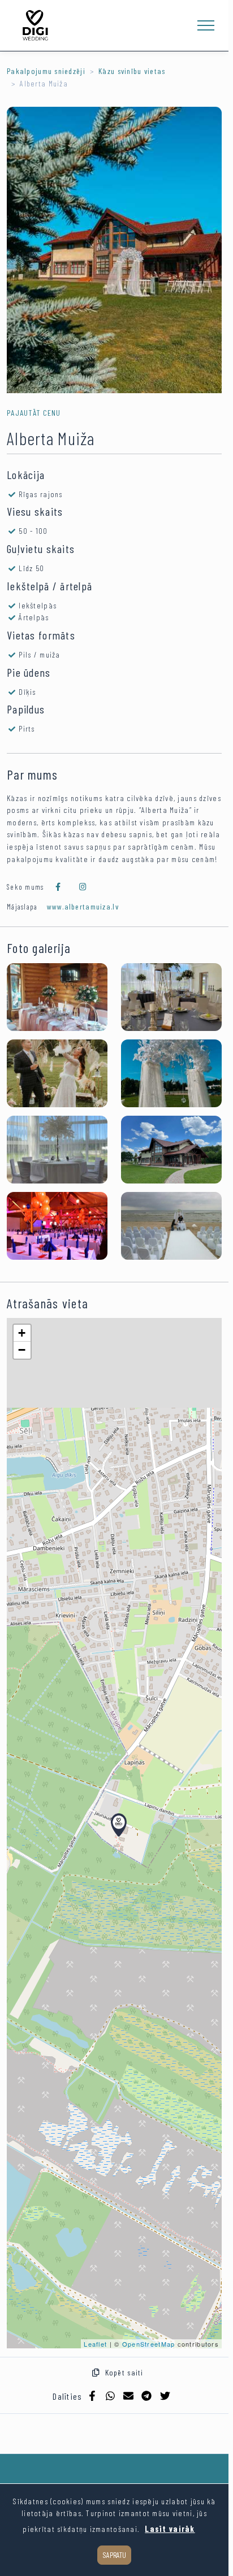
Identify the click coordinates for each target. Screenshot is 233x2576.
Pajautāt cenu (34, 413)
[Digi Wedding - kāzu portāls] (35, 25)
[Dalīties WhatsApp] (110, 2396)
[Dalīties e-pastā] (128, 2396)
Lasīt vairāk (170, 2529)
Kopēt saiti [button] (122, 2372)
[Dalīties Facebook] (92, 2396)
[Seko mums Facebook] (58, 887)
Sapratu (114, 2555)
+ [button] (22, 1333)
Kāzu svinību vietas (132, 71)
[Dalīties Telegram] (146, 2396)
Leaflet (95, 2344)
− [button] (22, 1350)
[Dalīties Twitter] (165, 2396)
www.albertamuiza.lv (83, 906)
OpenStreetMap (149, 2344)
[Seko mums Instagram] (83, 887)
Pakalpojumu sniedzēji (46, 71)
